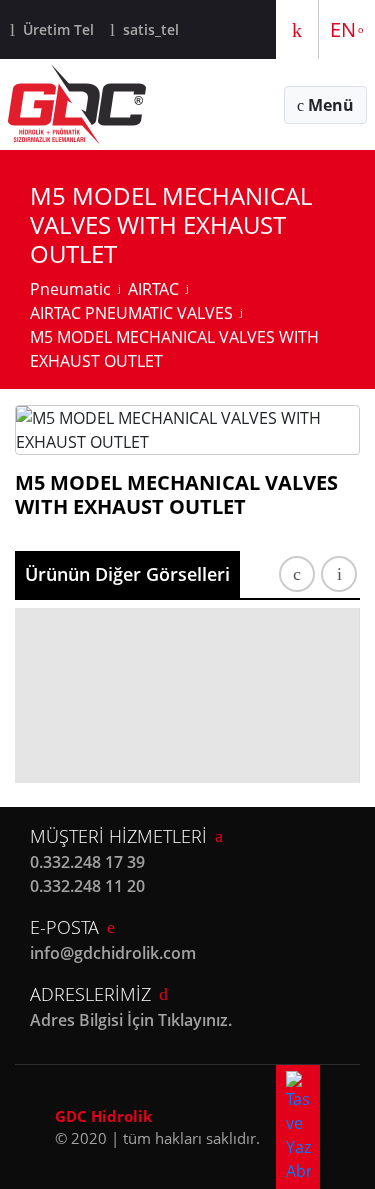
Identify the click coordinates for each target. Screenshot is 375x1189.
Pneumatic (70, 289)
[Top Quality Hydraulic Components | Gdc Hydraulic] (77, 104)
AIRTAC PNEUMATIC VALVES (131, 313)
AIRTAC (153, 289)
